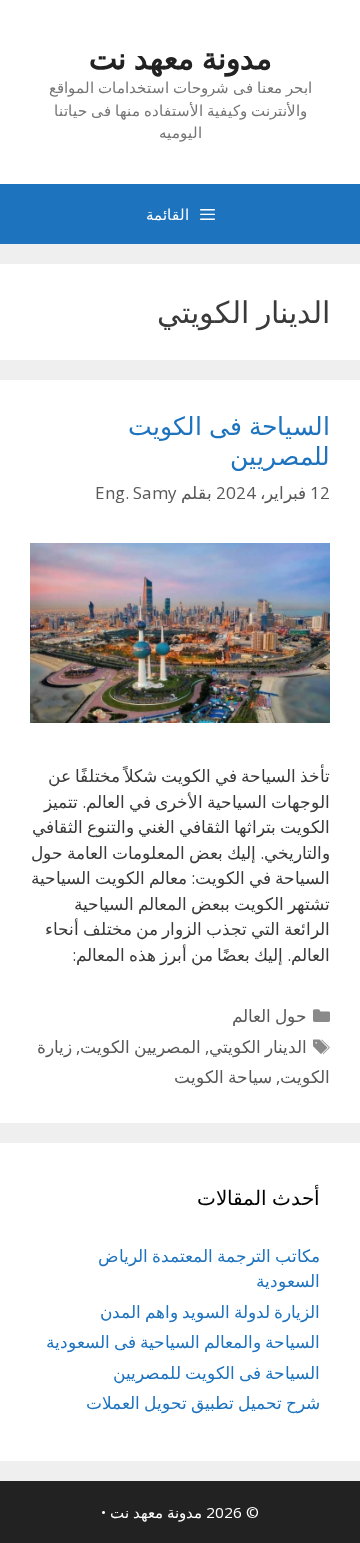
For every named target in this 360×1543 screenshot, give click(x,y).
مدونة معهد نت (180, 57)
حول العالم (269, 1015)
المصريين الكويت (140, 1046)
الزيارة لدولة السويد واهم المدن (210, 1311)
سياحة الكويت (223, 1076)
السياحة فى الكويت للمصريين (229, 440)
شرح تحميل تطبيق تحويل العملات (203, 1402)
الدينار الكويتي (258, 1046)
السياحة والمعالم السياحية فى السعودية (183, 1341)
